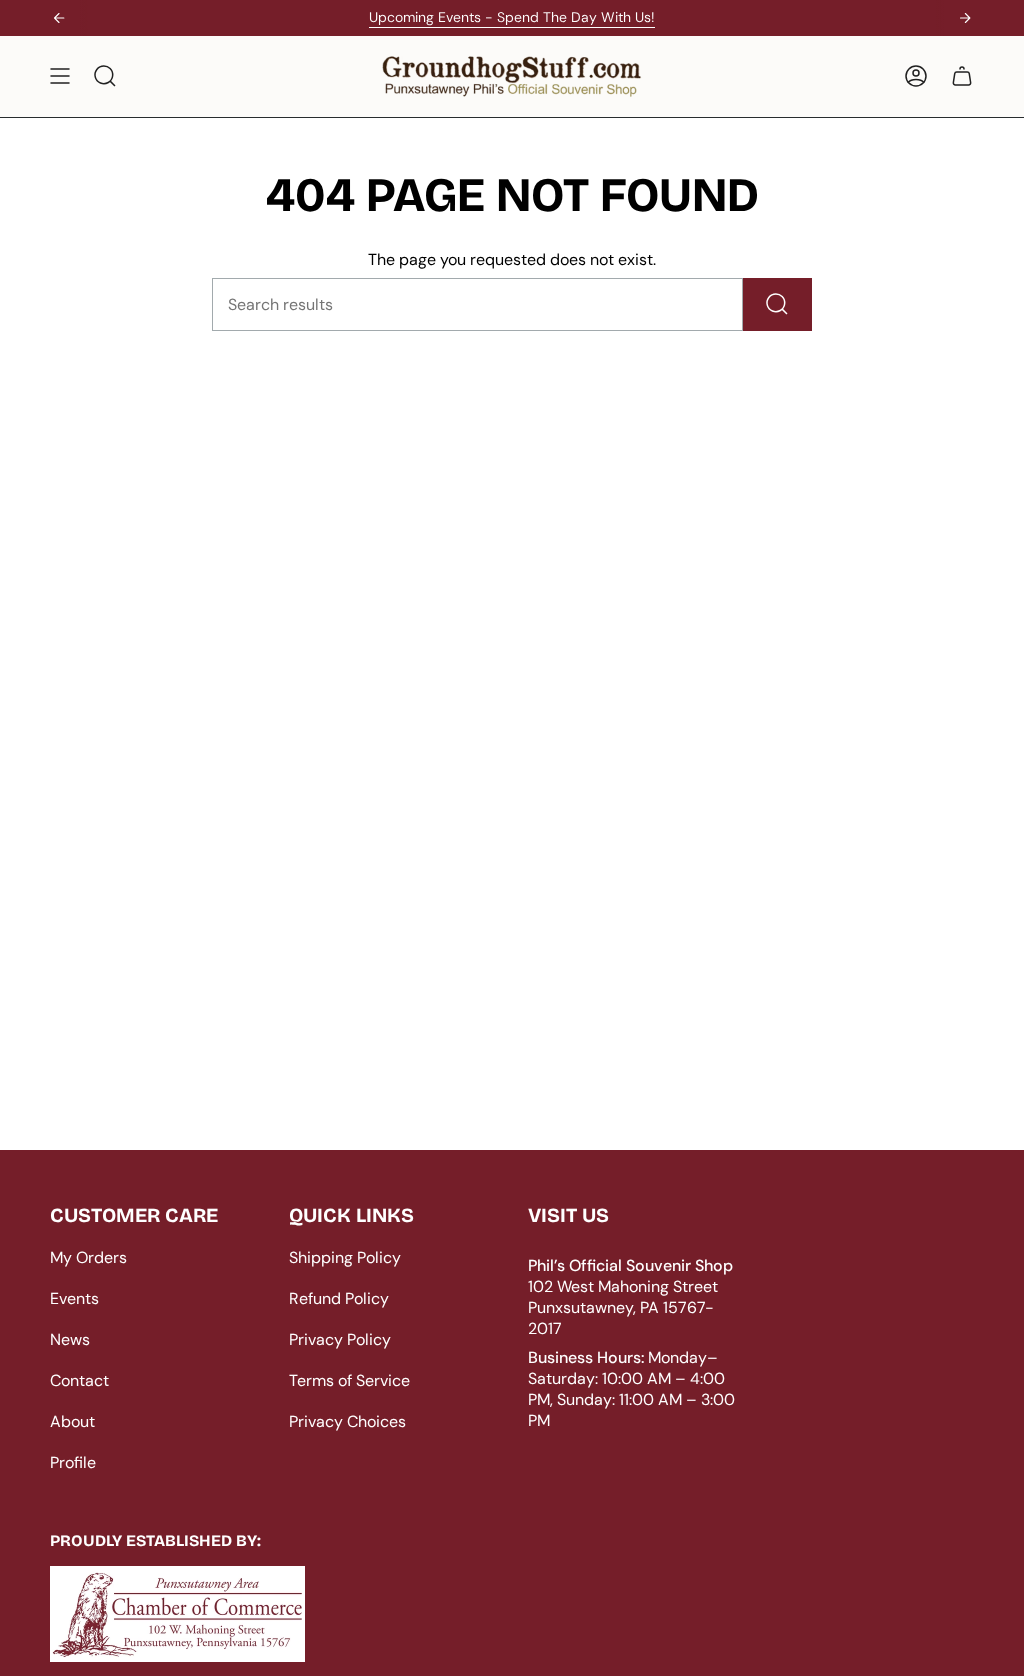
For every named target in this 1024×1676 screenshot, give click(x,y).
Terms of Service (349, 1380)
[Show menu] (60, 76)
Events (74, 1298)
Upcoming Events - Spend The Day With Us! (512, 17)
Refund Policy (339, 1298)
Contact (79, 1380)
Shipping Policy (345, 1257)
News (70, 1339)
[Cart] (962, 76)
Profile (73, 1462)
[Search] (777, 304)
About (72, 1421)
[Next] (965, 18)
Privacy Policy (340, 1339)
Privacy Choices (347, 1421)
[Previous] (59, 18)
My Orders (88, 1257)
